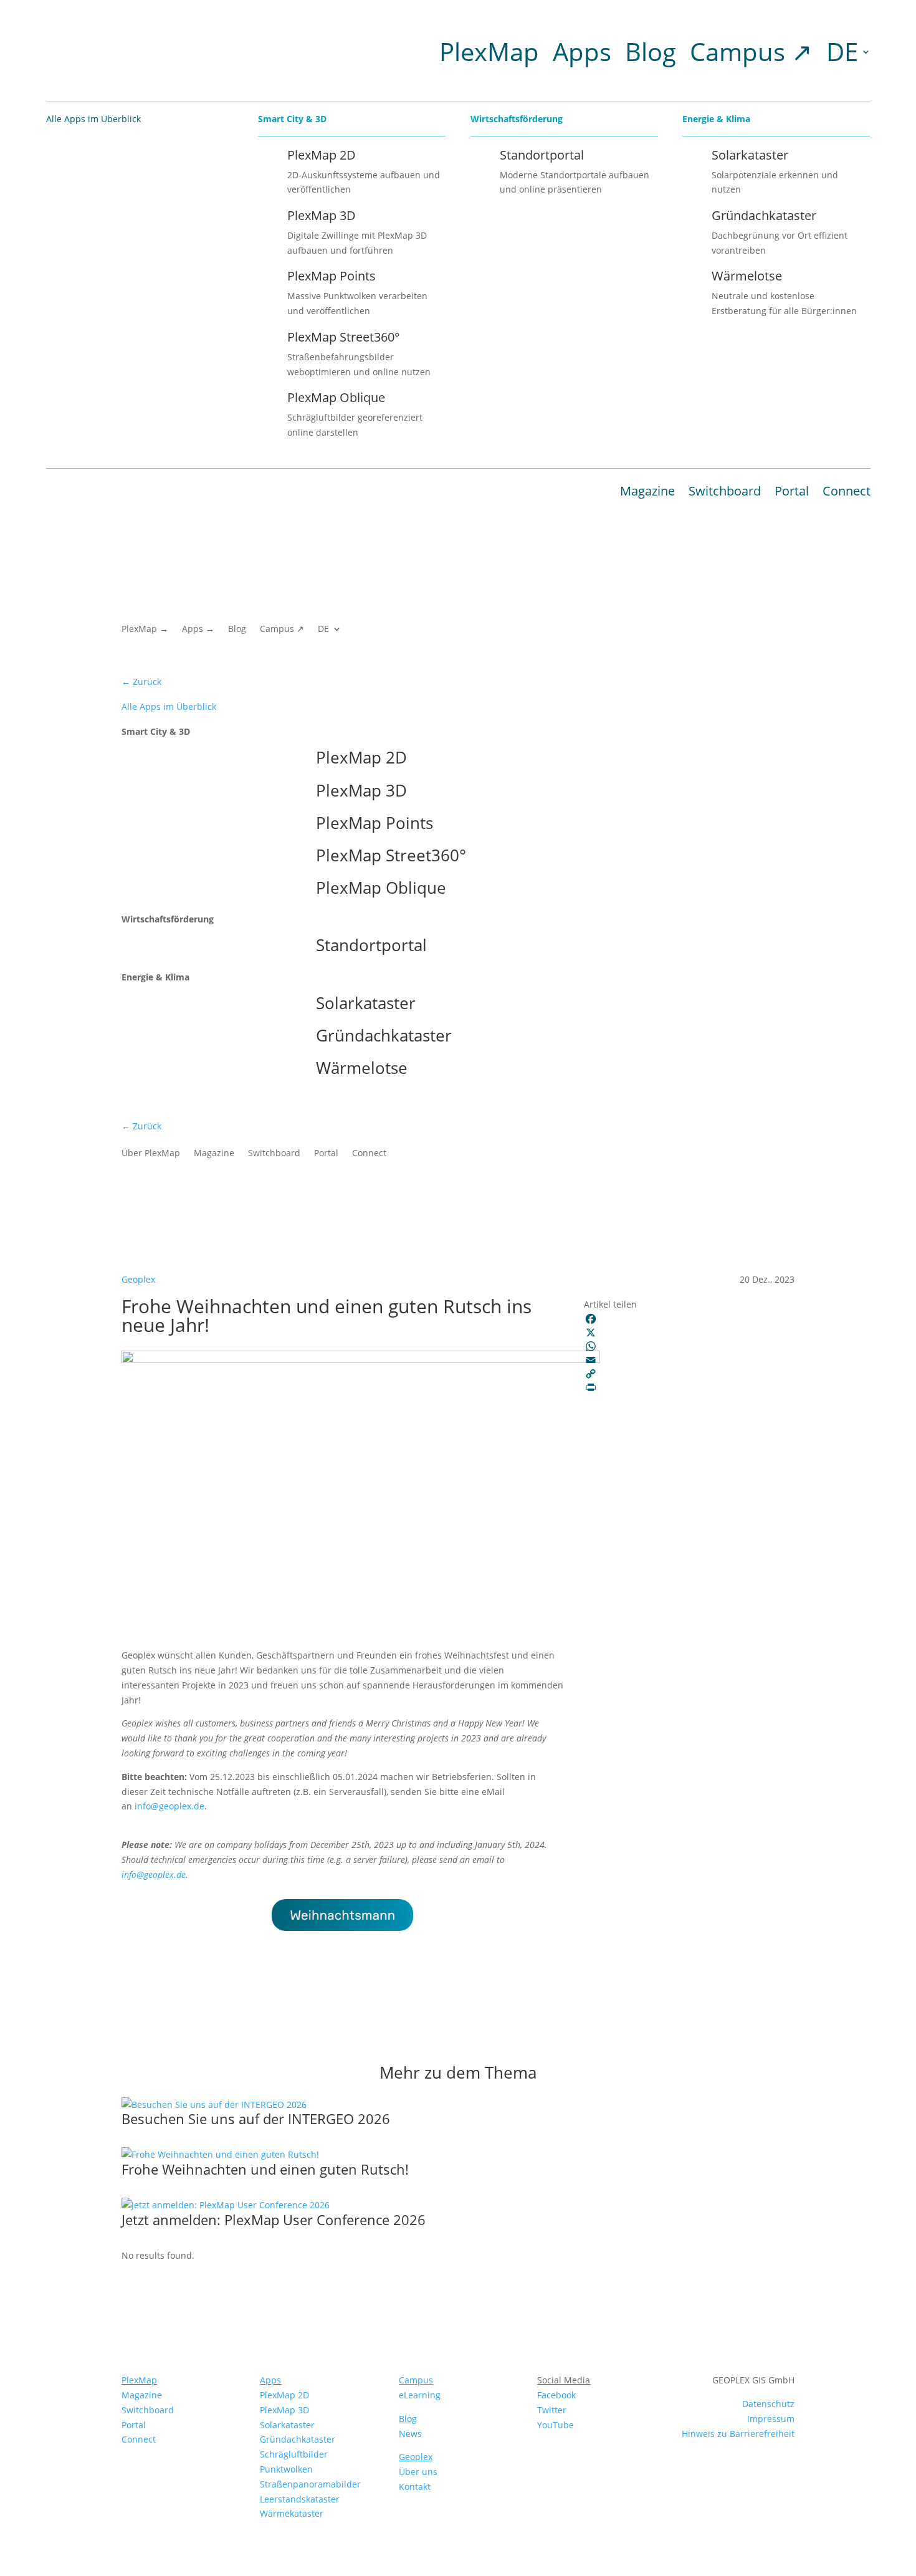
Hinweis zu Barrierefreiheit (738, 2434)
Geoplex (138, 1279)
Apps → (198, 630)
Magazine (647, 491)
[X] (689, 1333)
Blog (651, 51)
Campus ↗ (751, 51)
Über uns (418, 2472)
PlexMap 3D (284, 2410)
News (410, 2434)
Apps (582, 51)
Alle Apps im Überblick (169, 706)
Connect (847, 491)
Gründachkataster (298, 2439)
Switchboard (725, 491)
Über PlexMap (151, 1154)
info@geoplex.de (169, 1806)
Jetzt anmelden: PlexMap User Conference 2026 (274, 2219)
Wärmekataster (292, 2513)
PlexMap (489, 51)
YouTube (556, 2425)
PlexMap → (145, 630)
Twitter (552, 2410)
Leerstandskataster (300, 2499)
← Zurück (141, 682)
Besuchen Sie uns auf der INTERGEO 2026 (256, 2119)
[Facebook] (689, 1319)
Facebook (556, 2395)
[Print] (689, 1387)
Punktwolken (286, 2469)
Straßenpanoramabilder (310, 2484)
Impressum (771, 2419)
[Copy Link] (689, 1374)
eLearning (420, 2395)
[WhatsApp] (689, 1346)
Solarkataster (287, 2425)
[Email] (689, 1360)
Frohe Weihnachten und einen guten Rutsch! (265, 2169)
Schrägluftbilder (294, 2454)
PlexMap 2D (284, 2395)
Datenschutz (768, 2404)
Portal (792, 491)
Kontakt (415, 2487)
